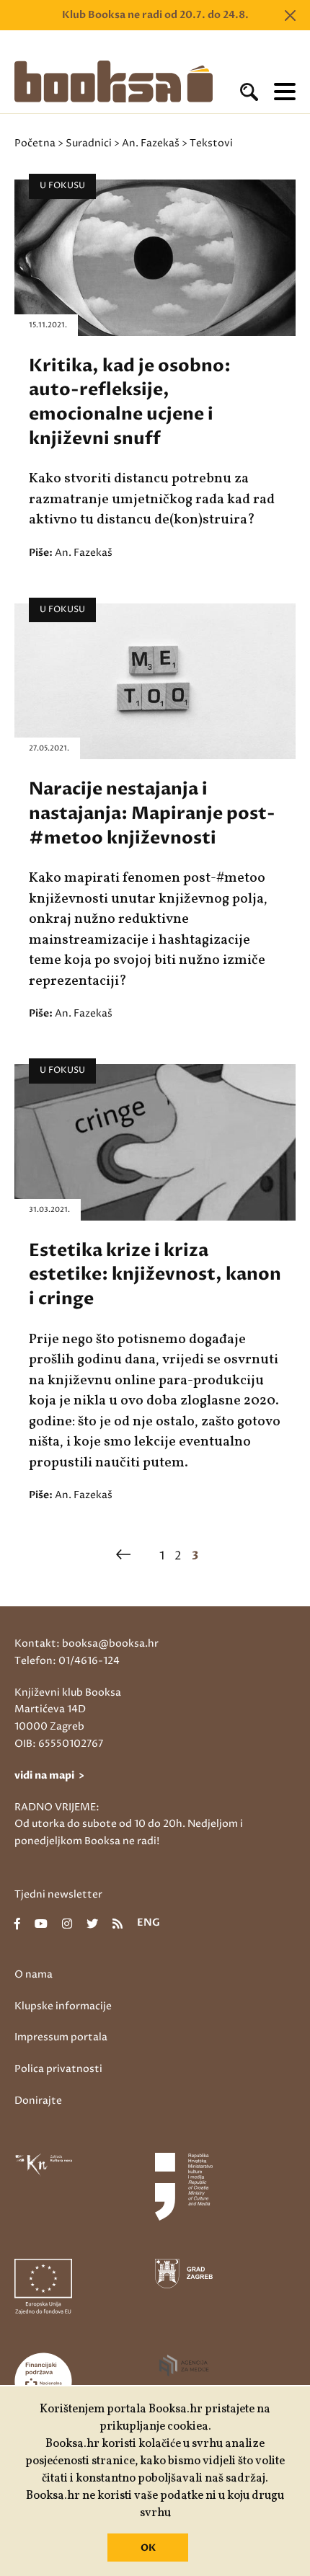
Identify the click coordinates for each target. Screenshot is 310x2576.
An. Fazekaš (151, 143)
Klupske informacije (63, 2006)
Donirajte (38, 2101)
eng (149, 1924)
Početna (35, 143)
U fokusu (62, 186)
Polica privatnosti (58, 2069)
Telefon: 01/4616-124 (67, 1661)
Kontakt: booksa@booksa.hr (87, 1643)
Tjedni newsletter (58, 1894)
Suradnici (89, 143)
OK (148, 2548)
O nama (34, 1974)
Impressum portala (61, 2037)
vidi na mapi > (49, 1775)
